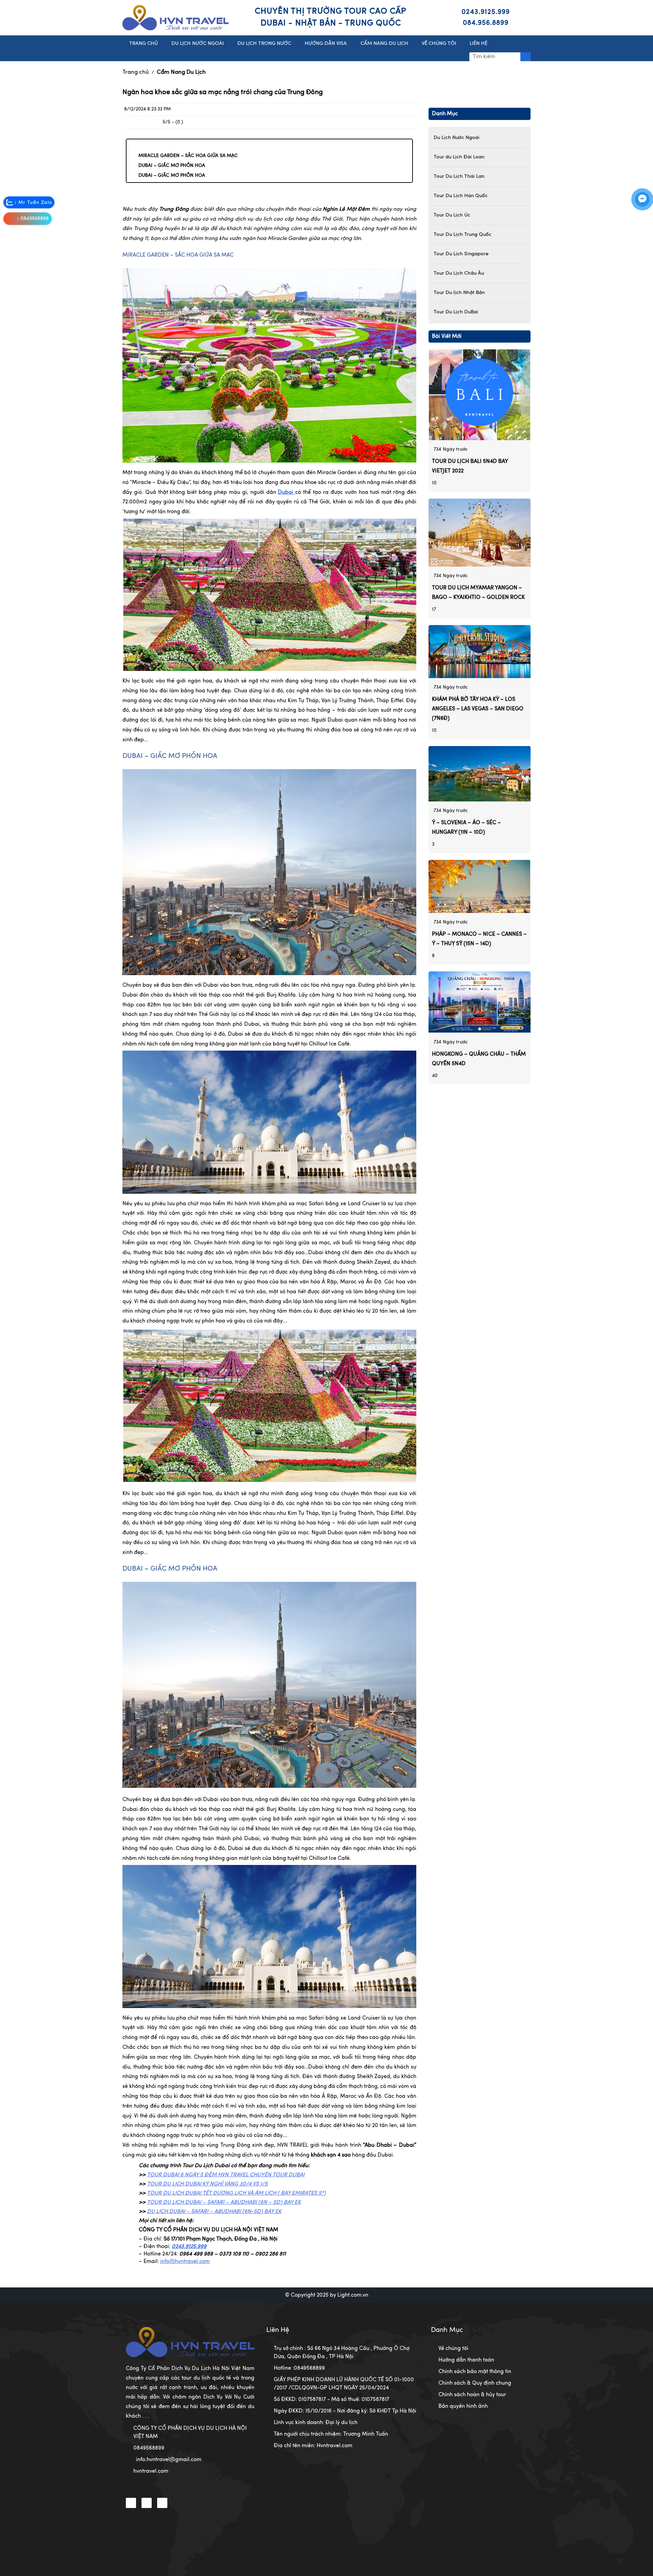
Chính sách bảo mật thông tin (475, 2372)
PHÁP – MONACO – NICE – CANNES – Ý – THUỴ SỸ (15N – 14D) (479, 939)
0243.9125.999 (486, 12)
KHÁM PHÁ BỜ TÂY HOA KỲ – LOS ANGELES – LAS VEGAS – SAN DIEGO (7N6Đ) (478, 709)
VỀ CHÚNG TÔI (439, 44)
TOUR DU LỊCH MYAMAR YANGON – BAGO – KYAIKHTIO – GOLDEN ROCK (478, 593)
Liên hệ (479, 44)
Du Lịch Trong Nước (264, 44)
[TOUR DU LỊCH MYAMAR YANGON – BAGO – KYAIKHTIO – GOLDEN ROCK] (480, 533)
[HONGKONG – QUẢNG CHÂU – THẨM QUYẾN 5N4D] (480, 1002)
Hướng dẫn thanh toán (466, 2360)
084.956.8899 (486, 23)
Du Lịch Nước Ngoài (198, 44)
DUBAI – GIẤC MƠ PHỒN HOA (172, 166)
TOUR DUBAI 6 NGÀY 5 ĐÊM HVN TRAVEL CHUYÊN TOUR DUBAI (226, 2175)
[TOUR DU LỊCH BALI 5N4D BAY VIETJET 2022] (480, 395)
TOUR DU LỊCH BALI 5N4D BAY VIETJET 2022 (470, 466)
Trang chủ (136, 72)
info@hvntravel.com (185, 2262)
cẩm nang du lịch (384, 44)
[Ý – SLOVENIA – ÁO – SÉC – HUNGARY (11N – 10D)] (480, 774)
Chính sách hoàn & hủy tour (472, 2395)
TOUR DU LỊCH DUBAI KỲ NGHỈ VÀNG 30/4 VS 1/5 (207, 2184)
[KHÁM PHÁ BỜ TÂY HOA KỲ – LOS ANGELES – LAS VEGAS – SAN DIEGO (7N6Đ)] (480, 652)
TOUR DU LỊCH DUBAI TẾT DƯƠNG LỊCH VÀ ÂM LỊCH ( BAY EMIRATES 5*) (236, 2193)
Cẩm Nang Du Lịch (181, 72)
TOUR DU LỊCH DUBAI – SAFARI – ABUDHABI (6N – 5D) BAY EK (224, 2202)
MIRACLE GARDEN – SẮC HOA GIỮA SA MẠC (188, 156)
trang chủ (144, 44)
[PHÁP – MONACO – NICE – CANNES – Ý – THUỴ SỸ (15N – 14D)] (480, 886)
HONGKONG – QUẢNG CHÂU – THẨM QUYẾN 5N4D (479, 1059)
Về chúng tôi (453, 2349)
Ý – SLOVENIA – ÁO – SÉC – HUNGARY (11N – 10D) (466, 828)
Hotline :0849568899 (299, 2368)
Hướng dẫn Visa (326, 44)
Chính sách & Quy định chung (475, 2383)
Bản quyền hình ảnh (463, 2406)
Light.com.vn (353, 2295)
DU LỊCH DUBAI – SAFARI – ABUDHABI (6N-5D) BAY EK (214, 2212)
